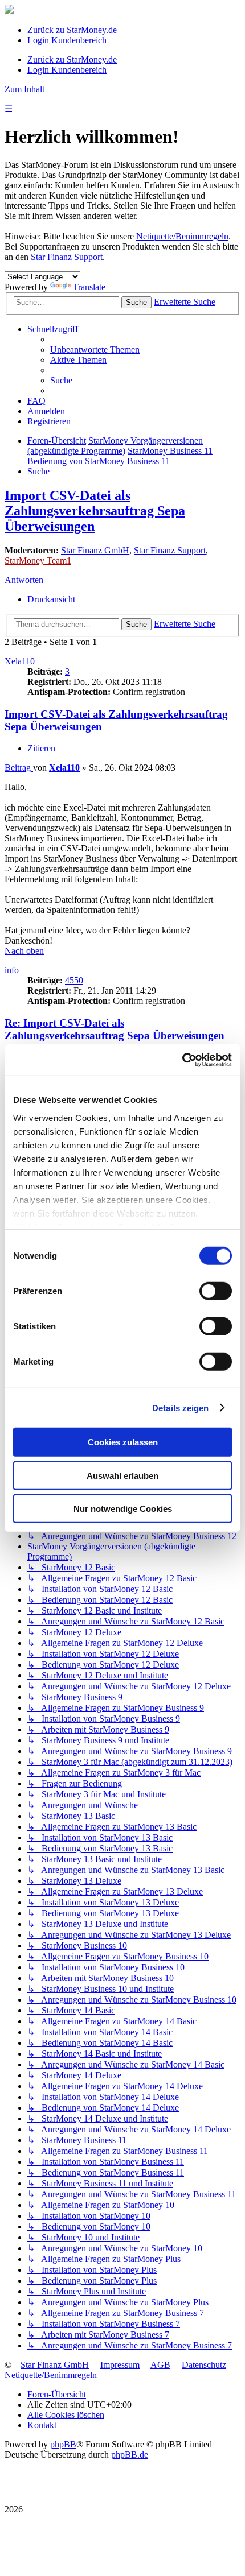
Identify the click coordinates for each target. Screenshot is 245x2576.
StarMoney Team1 (38, 561)
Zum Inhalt (24, 89)
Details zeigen (180, 1407)
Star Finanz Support (67, 257)
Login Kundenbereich (67, 40)
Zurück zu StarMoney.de (72, 30)
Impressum (120, 2365)
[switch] (216, 1291)
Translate (89, 287)
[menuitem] (95, 350)
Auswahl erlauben (122, 1475)
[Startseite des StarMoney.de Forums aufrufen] (9, 11)
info (12, 970)
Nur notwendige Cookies (123, 1509)
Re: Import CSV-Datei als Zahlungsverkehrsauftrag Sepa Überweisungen (115, 1029)
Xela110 (20, 661)
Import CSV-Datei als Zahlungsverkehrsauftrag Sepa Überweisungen (95, 511)
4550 (74, 980)
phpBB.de (130, 2455)
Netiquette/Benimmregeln (182, 236)
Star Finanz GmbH (95, 550)
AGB (160, 2365)
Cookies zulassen (123, 1442)
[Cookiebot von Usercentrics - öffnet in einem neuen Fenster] (182, 1060)
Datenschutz (204, 2365)
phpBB (63, 2444)
